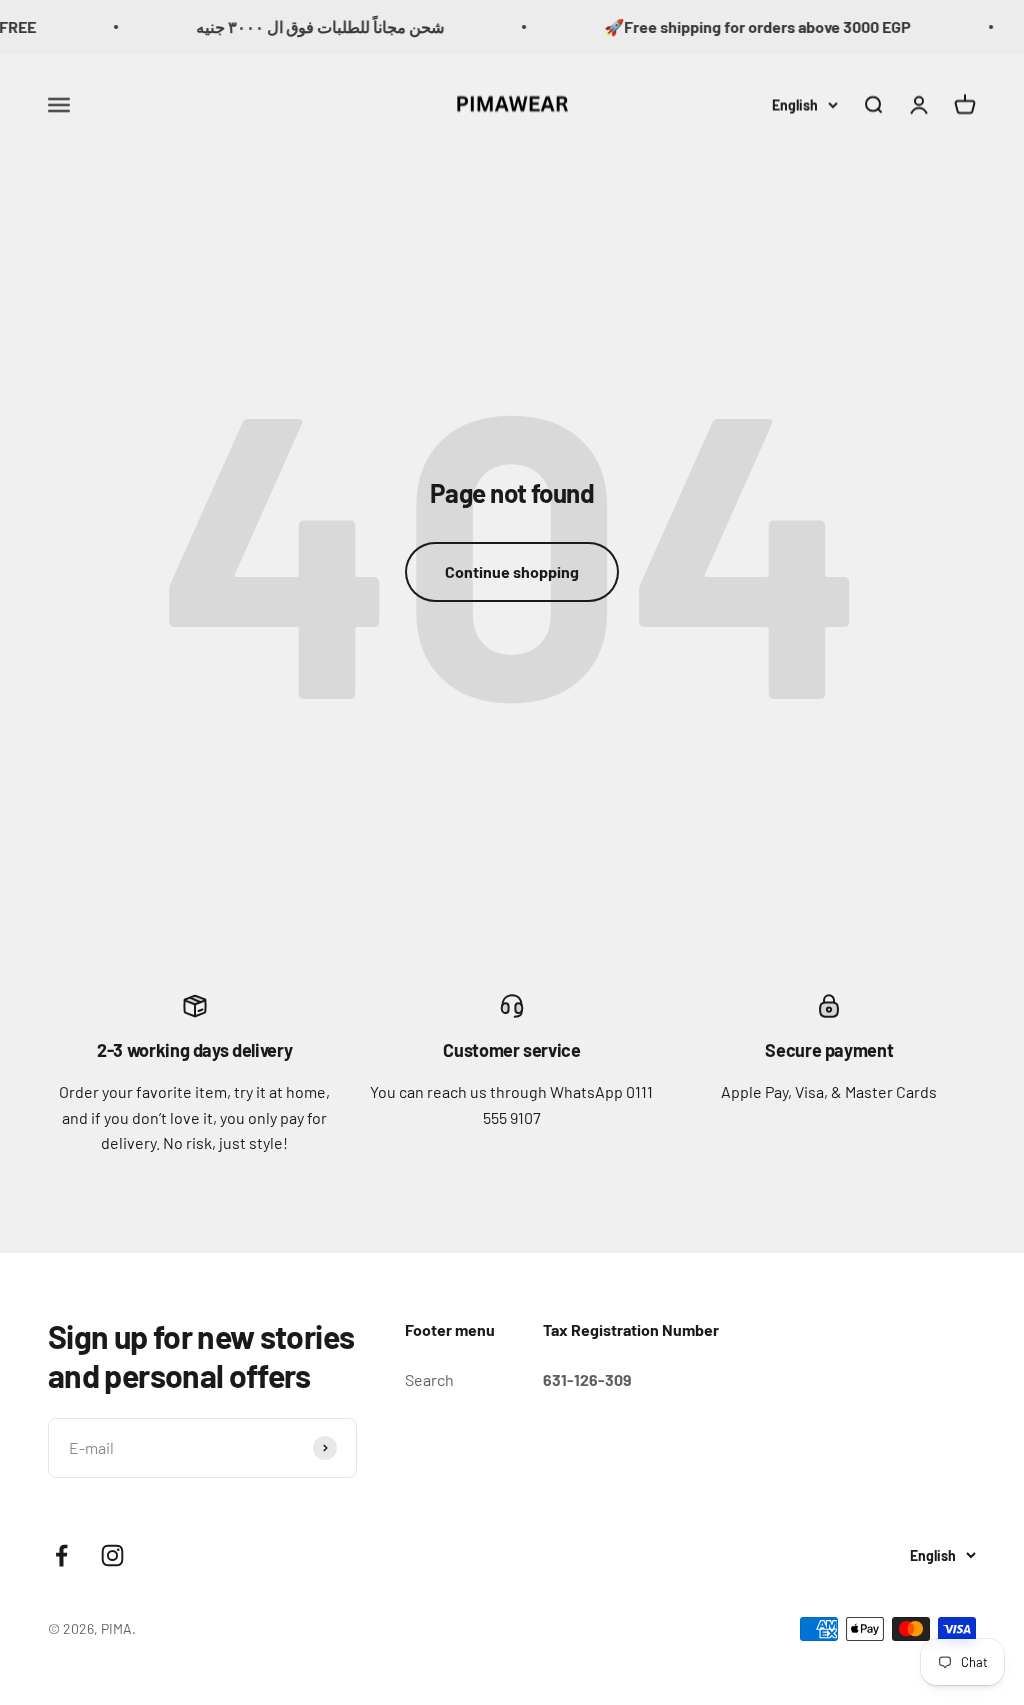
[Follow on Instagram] (112, 1555)
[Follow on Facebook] (61, 1555)
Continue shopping (512, 571)
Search (429, 1379)
